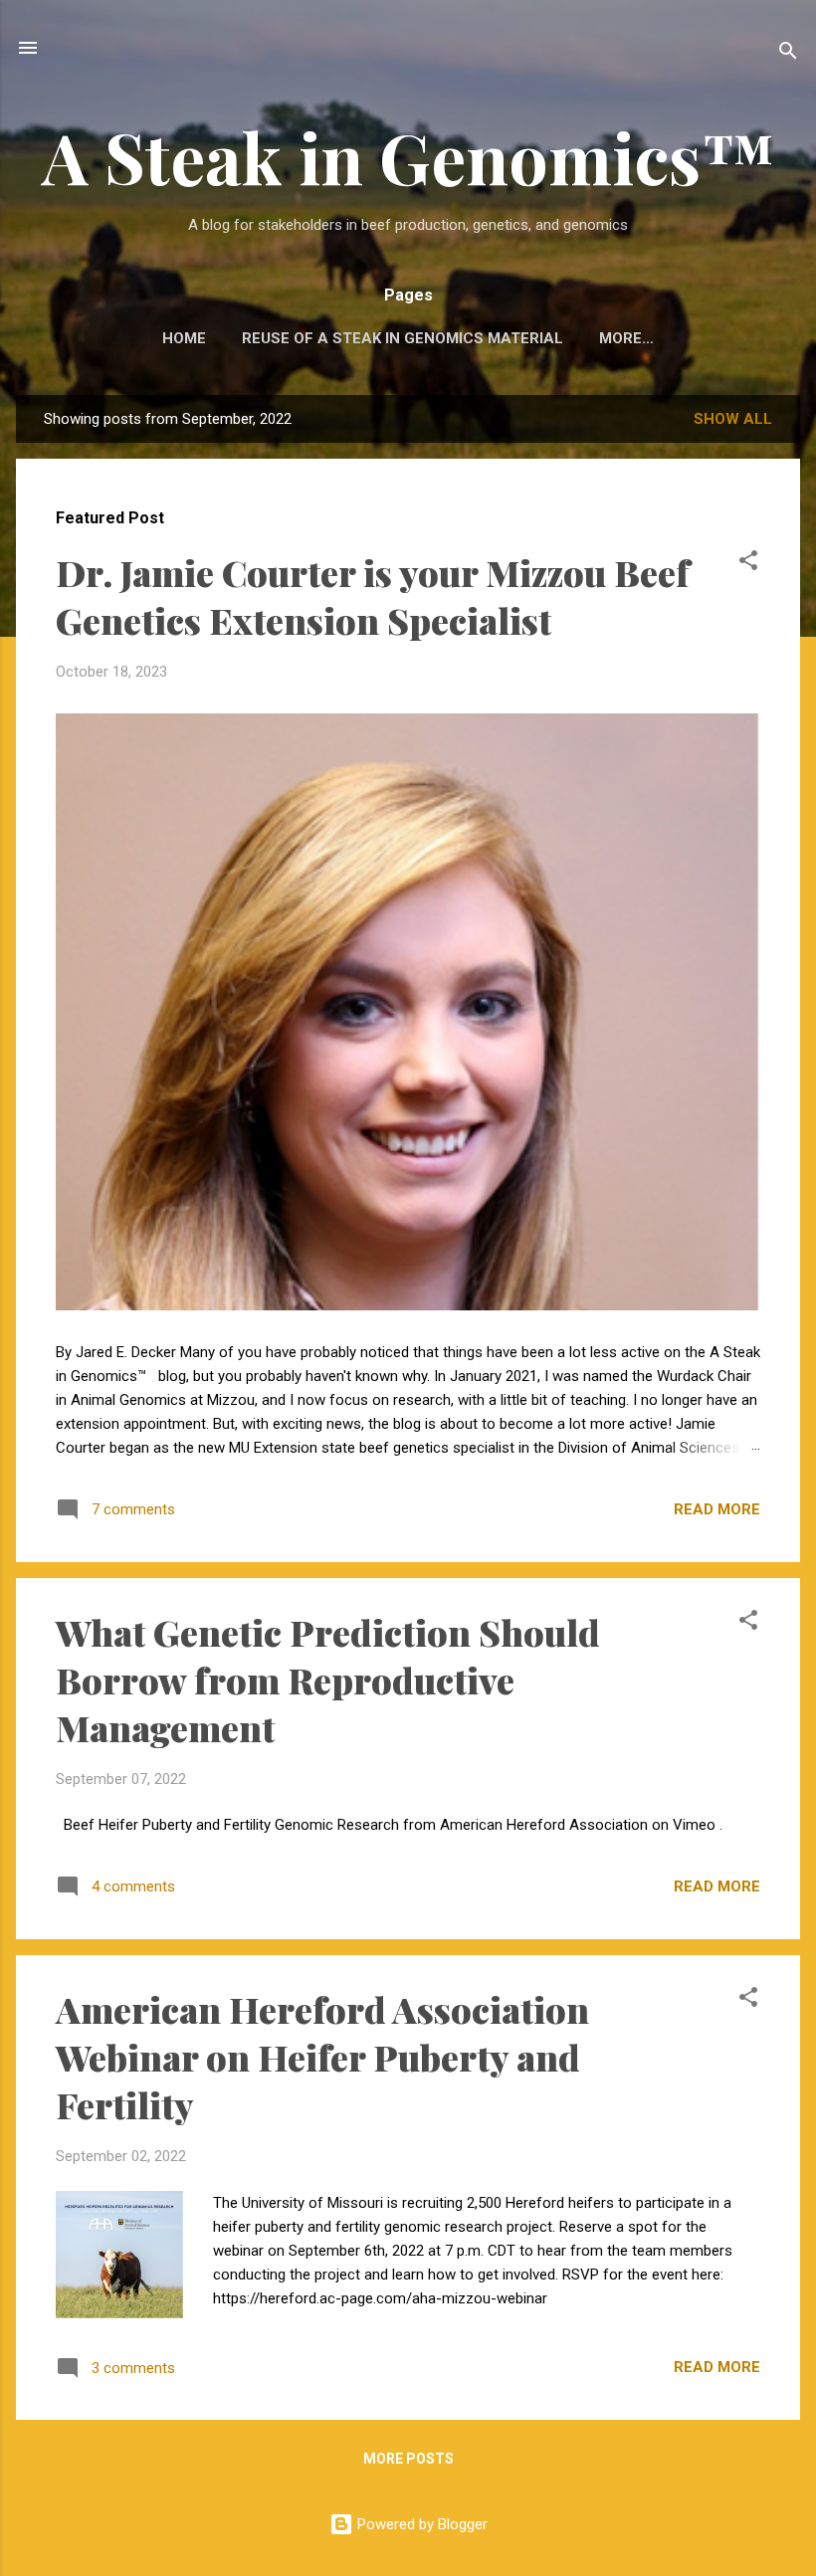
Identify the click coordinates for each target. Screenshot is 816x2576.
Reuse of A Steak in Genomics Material (403, 338)
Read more (717, 1509)
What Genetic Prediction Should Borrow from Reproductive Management (328, 1680)
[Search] (788, 54)
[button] (748, 564)
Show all (733, 419)
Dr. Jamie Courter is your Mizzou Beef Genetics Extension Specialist (373, 596)
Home (184, 338)
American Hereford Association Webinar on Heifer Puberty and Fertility (322, 2057)
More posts (408, 2459)
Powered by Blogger (420, 2524)
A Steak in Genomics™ (408, 156)
